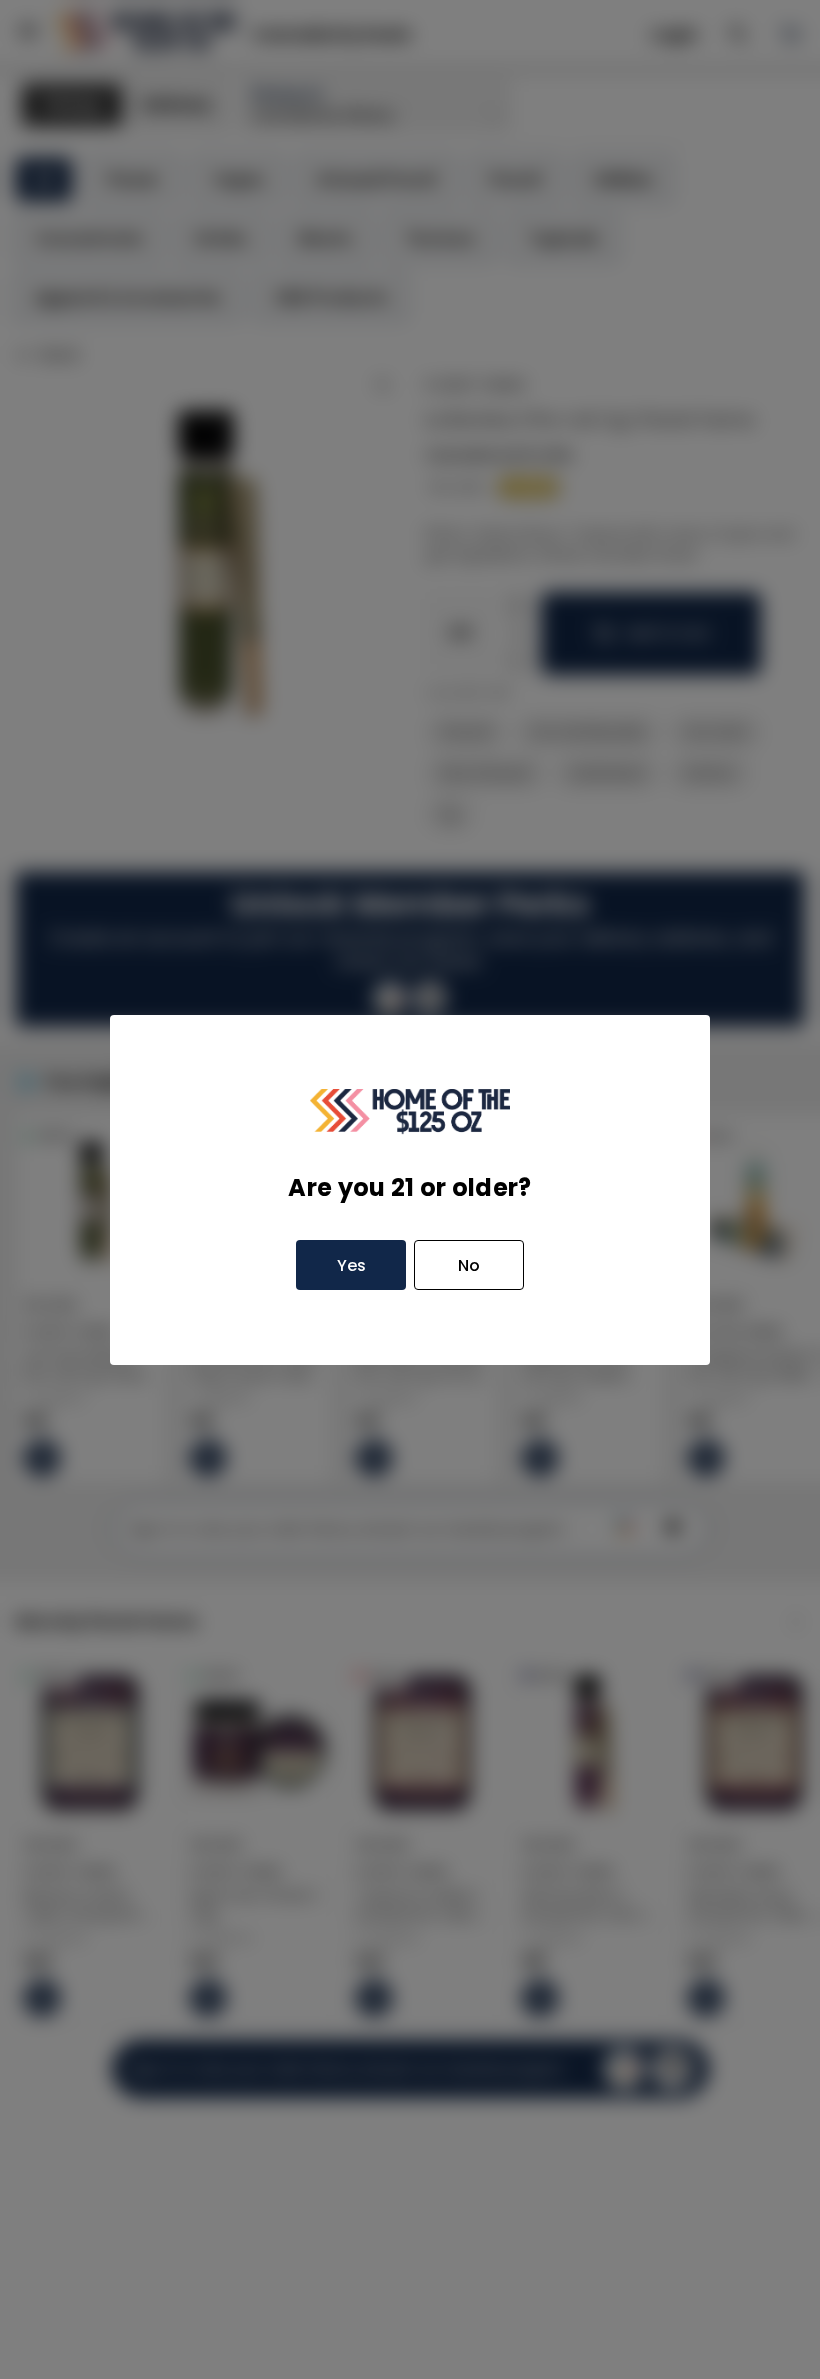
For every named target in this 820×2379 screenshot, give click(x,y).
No (469, 1265)
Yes (351, 1265)
